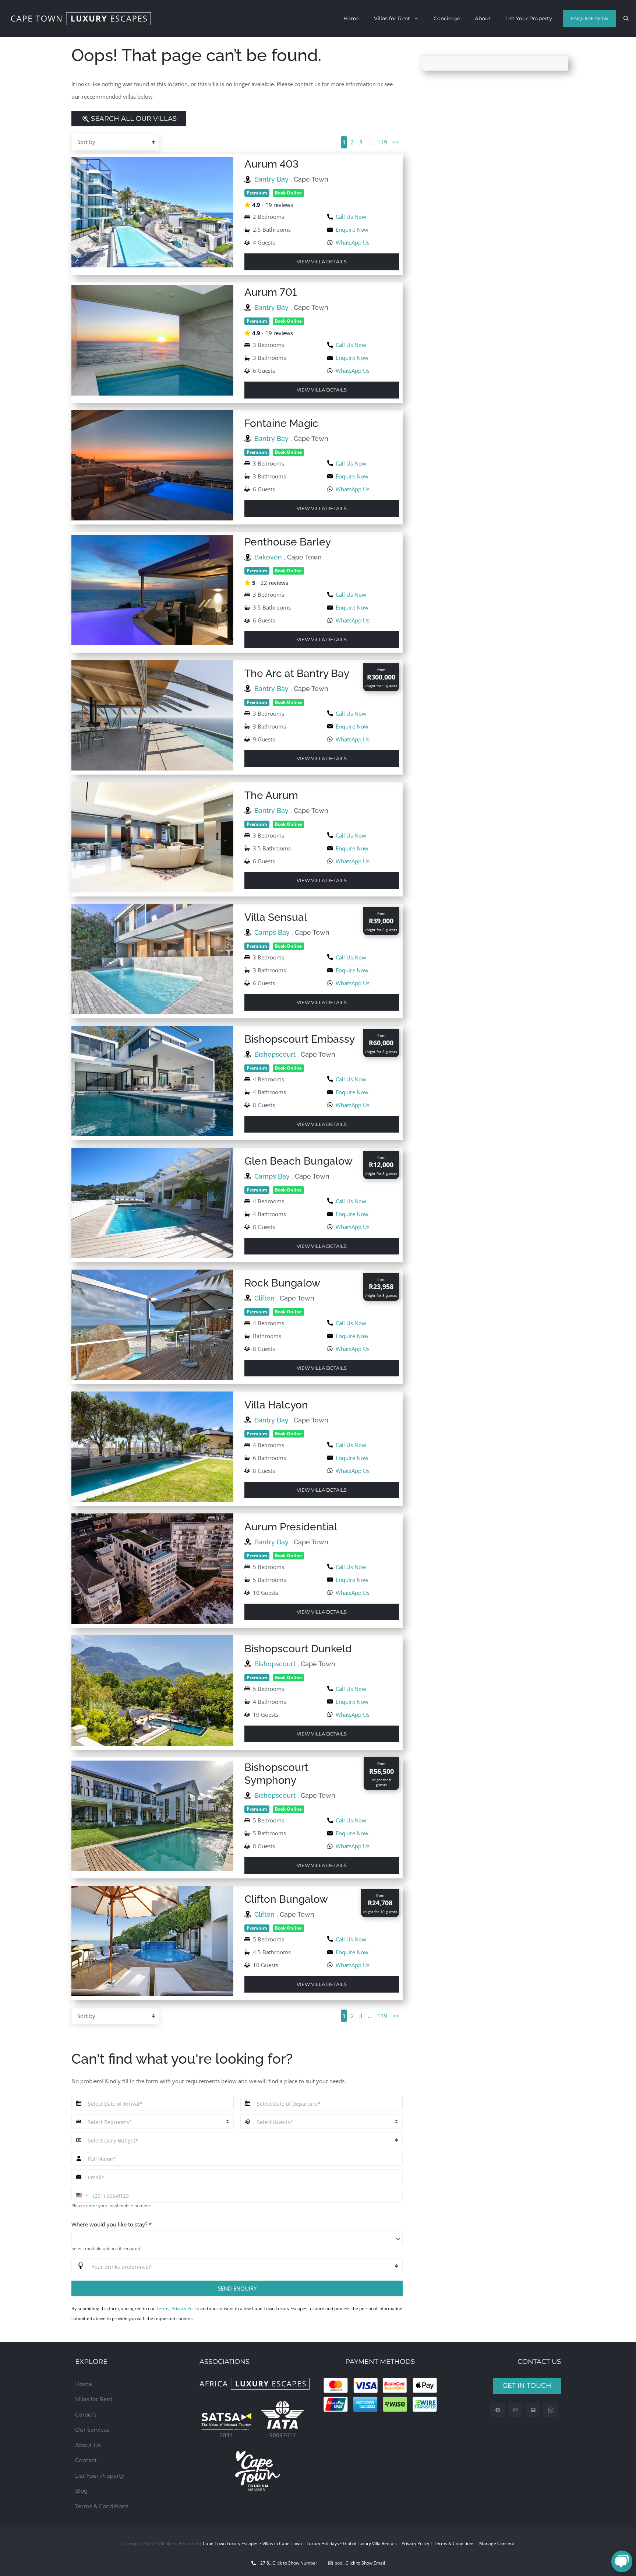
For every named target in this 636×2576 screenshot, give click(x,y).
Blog (81, 2491)
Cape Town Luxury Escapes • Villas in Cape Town (252, 2543)
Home (351, 18)
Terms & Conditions (102, 2506)
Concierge (447, 18)
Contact (86, 2460)
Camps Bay (273, 932)
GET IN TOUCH (527, 2386)
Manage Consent (497, 2543)
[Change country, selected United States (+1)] (81, 2195)
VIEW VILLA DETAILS (322, 262)
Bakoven (269, 557)
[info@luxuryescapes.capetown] (533, 2410)
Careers (86, 2414)
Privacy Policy (185, 2308)
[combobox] (237, 2238)
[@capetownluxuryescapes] (515, 2410)
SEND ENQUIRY (237, 2288)
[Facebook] (498, 2410)
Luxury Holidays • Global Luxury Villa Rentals (352, 2543)
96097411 (283, 2435)
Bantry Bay (272, 179)
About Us (88, 2445)
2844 (226, 2435)
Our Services (92, 2430)
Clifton (265, 1298)
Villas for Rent (392, 18)
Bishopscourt (276, 1054)
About (483, 18)
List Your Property (529, 18)
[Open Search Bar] (626, 18)
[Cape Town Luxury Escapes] (81, 19)
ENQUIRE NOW (590, 18)
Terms (163, 2308)
